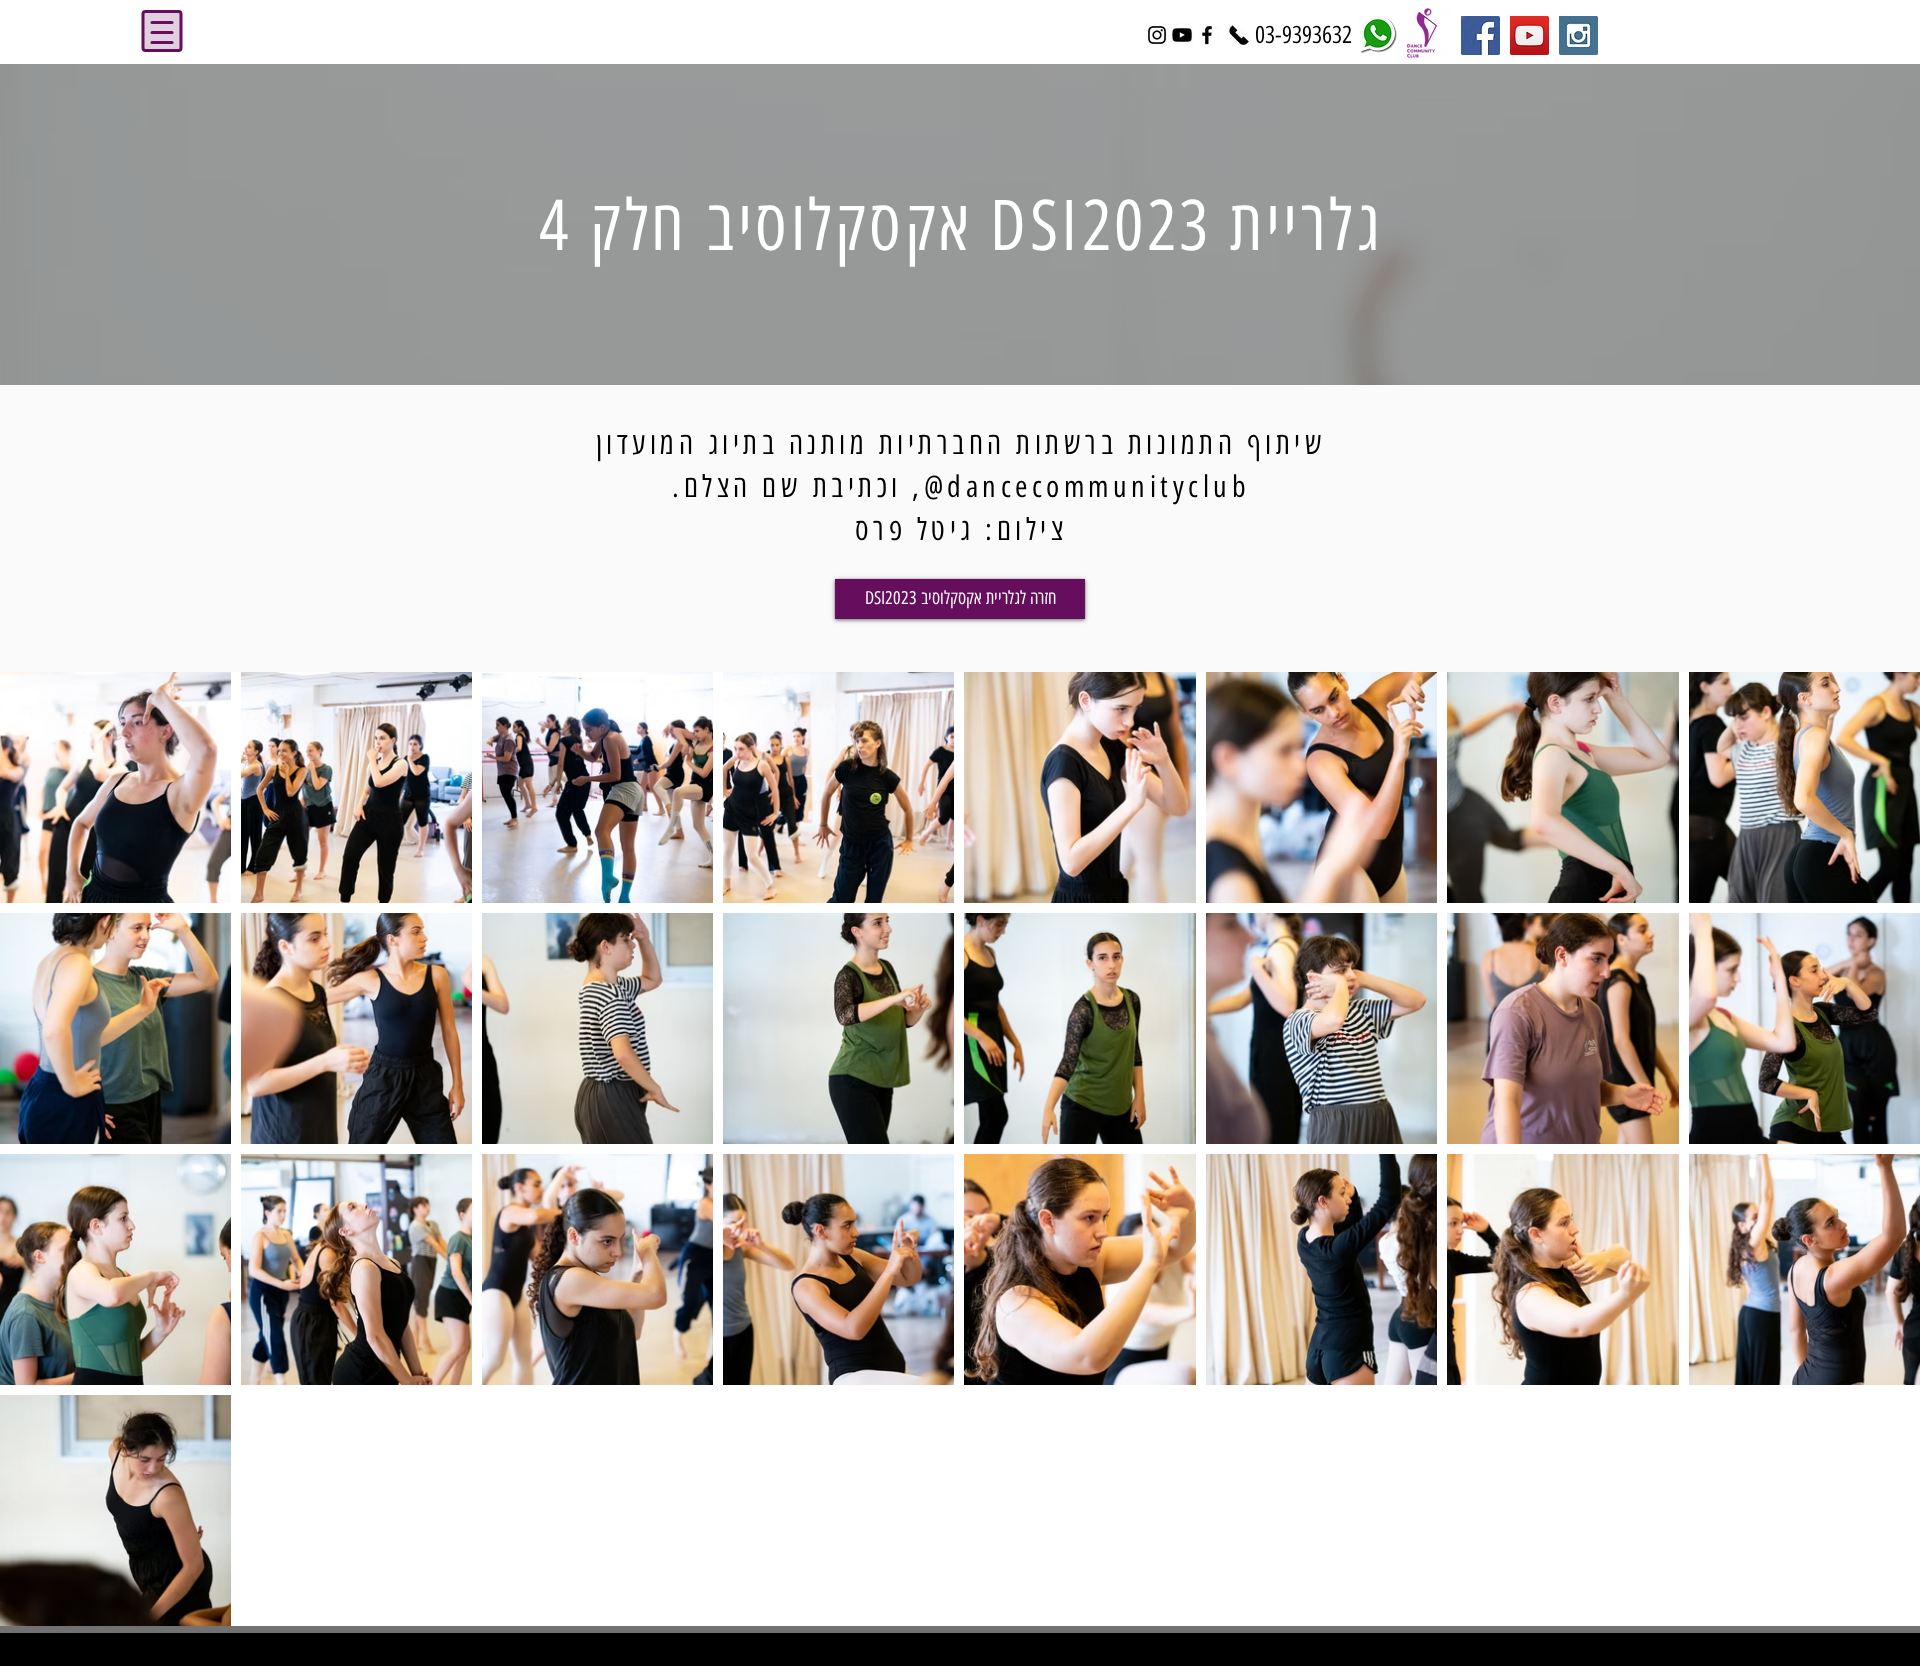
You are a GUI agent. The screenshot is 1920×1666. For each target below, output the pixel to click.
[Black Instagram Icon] (1157, 35)
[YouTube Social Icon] (1529, 35)
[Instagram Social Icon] (1578, 35)
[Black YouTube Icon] (1182, 35)
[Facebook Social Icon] (1480, 35)
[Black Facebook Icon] (1207, 35)
